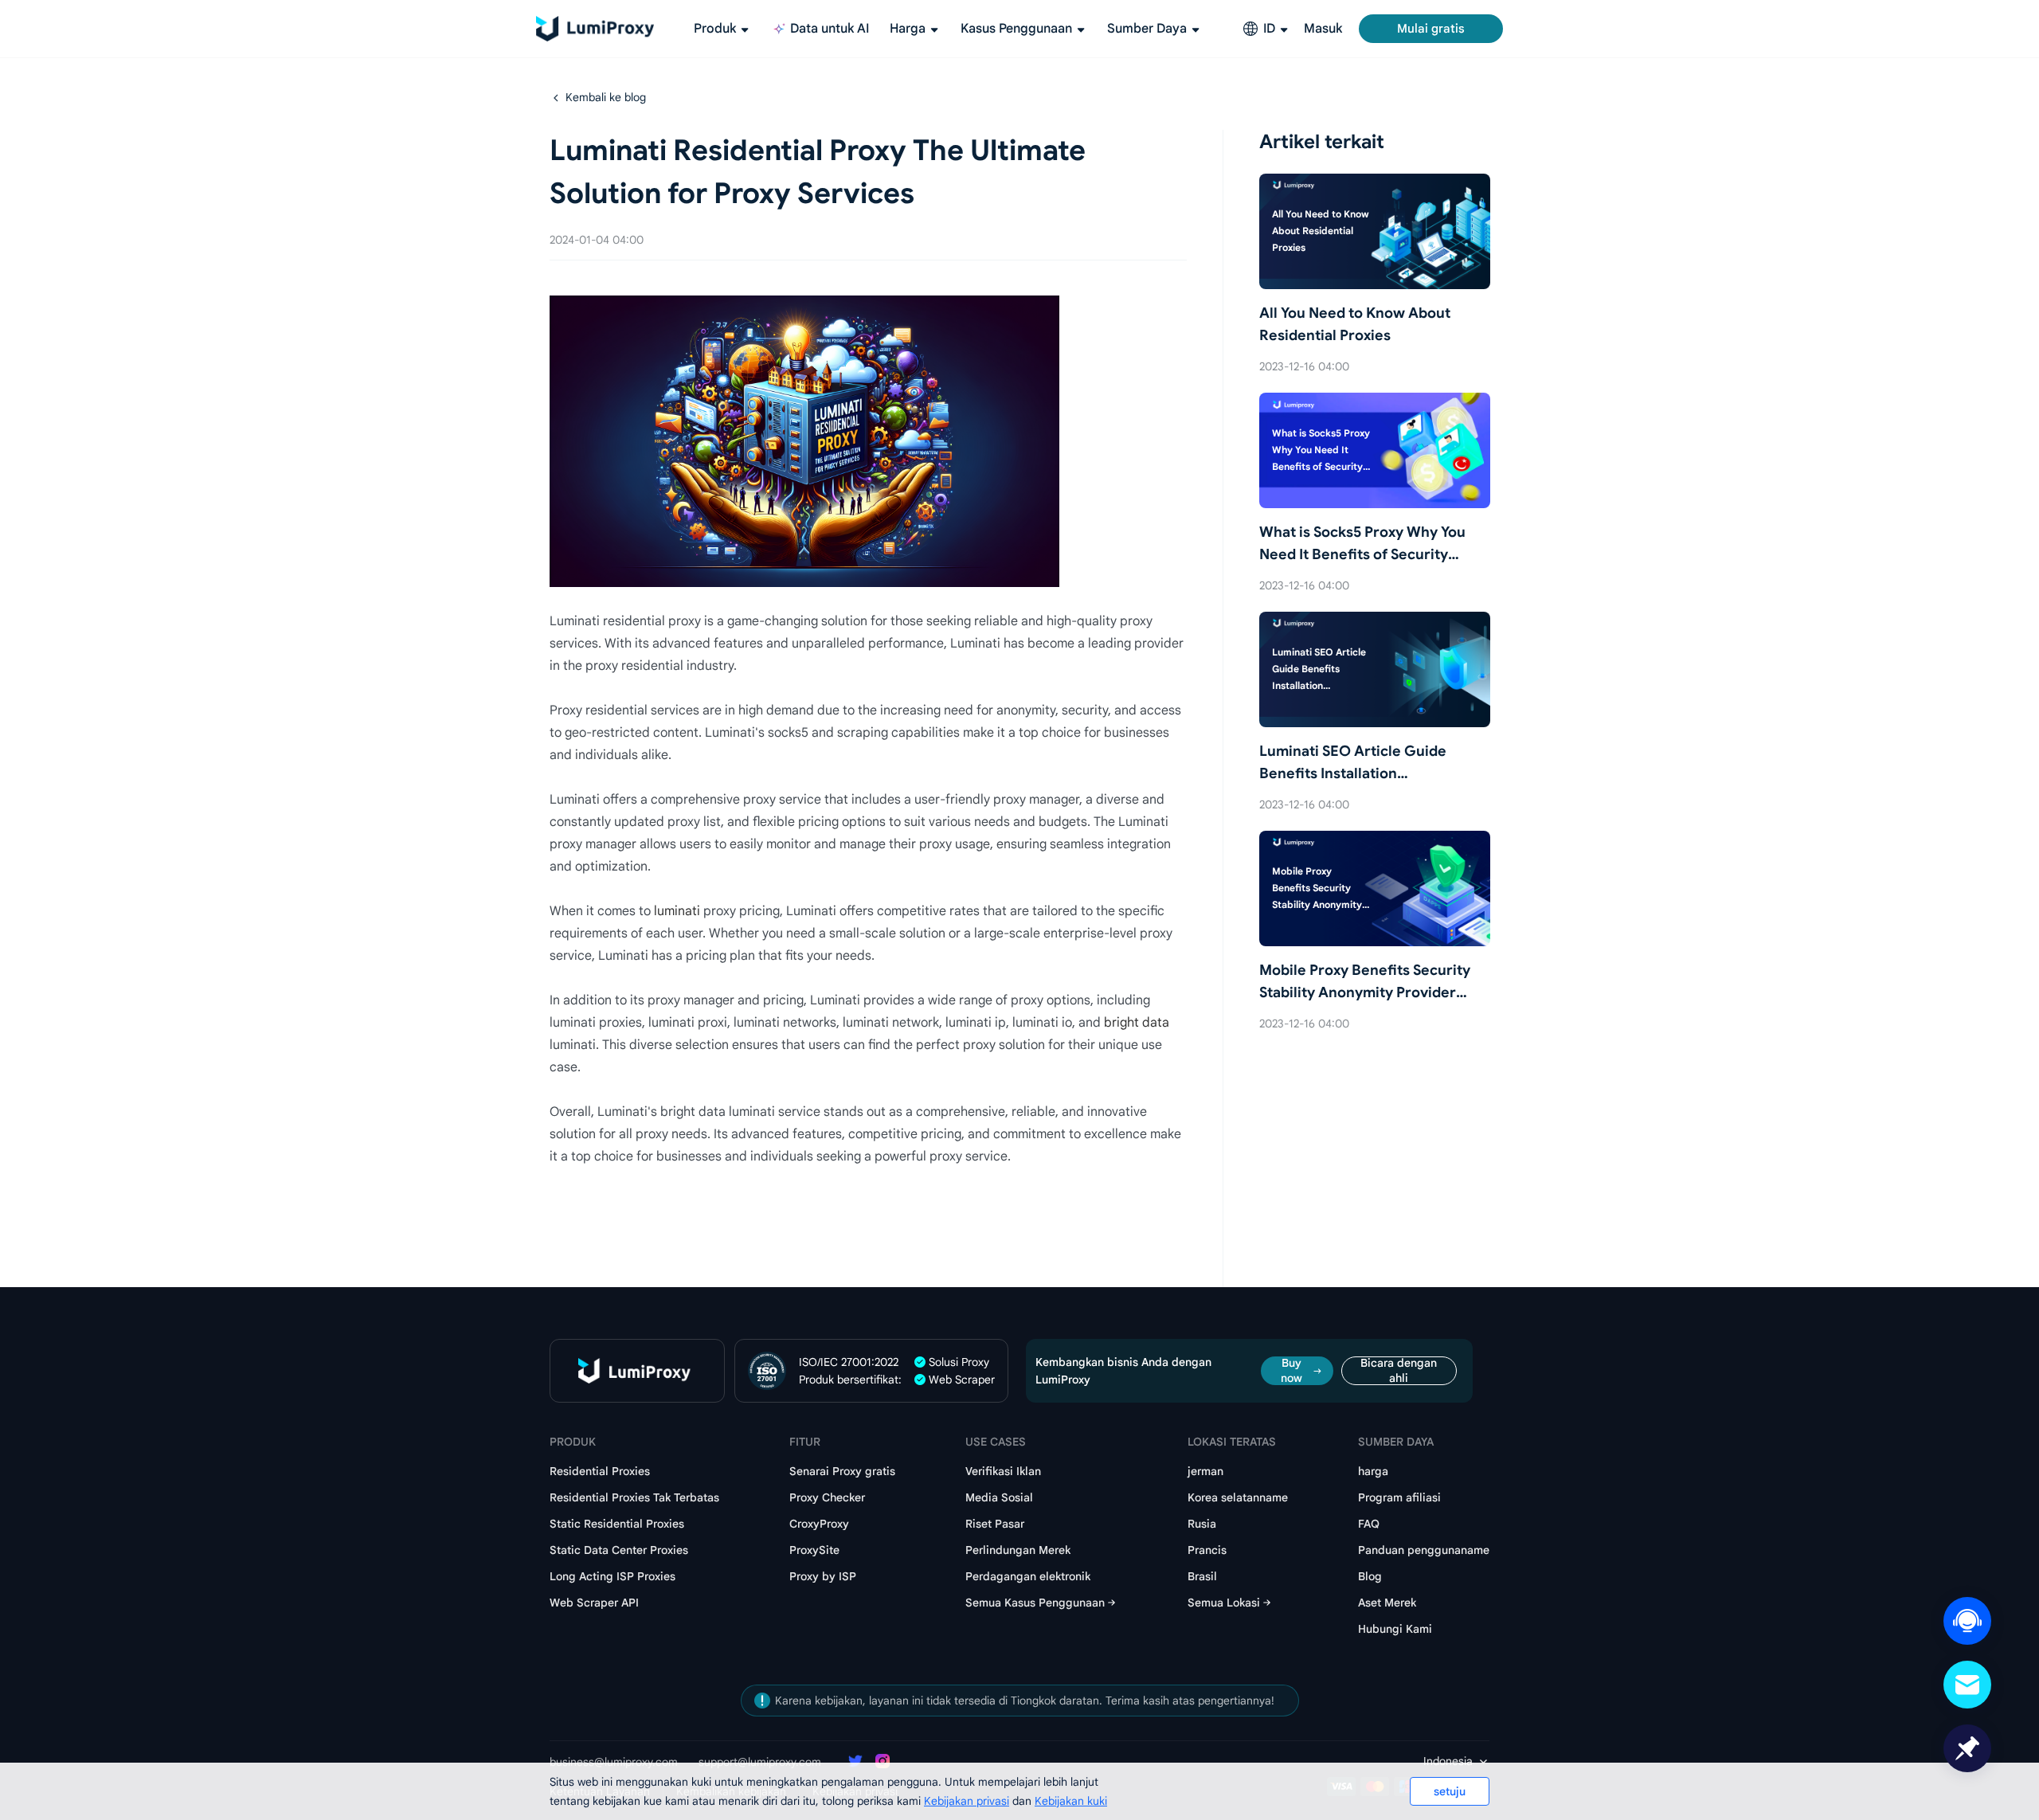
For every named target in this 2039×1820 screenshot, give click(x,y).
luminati (677, 911)
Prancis (1207, 1550)
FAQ (1369, 1524)
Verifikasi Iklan (1003, 1471)
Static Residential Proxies (617, 1524)
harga (1373, 1471)
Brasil (1202, 1576)
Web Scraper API (594, 1603)
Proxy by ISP (823, 1576)
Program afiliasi (1399, 1497)
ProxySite (814, 1550)
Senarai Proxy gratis (842, 1471)
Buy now (1291, 1371)
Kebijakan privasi (967, 1801)
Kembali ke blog (606, 97)
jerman (1205, 1471)
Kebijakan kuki (1071, 1801)
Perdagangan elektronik (1028, 1576)
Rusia (1202, 1524)
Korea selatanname (1238, 1497)
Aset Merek (1387, 1603)
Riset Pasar (995, 1524)
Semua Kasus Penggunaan (1035, 1603)
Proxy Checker (827, 1497)
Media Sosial (999, 1497)
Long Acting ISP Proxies (612, 1576)
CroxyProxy (819, 1524)
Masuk (1323, 29)
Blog (1370, 1576)
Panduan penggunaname (1424, 1550)
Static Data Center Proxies (619, 1550)
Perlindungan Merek (1018, 1550)
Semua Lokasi (1224, 1603)
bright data (1137, 1023)
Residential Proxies (600, 1471)
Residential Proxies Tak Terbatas (634, 1497)
